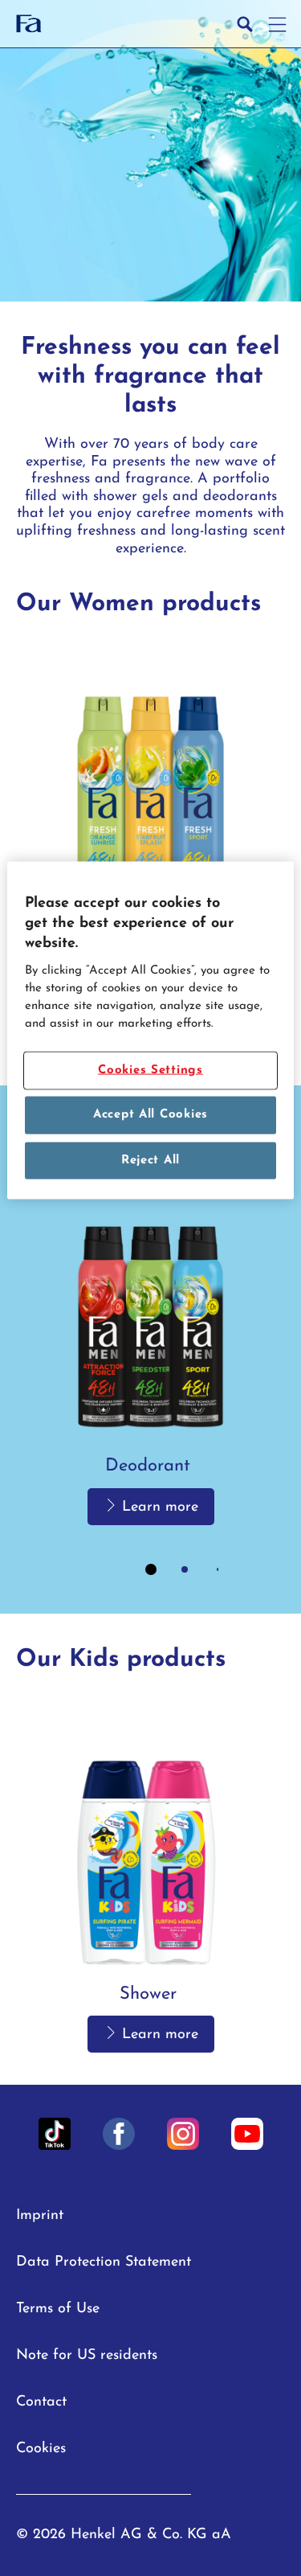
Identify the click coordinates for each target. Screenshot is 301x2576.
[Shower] (150, 1880)
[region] (150, 1030)
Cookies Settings (150, 1071)
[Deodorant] (150, 824)
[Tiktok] (55, 2134)
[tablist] (151, 1569)
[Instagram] (183, 2134)
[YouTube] (247, 2134)
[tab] (151, 1569)
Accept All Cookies (150, 1115)
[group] (150, 852)
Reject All (150, 1161)
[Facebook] (119, 2134)
